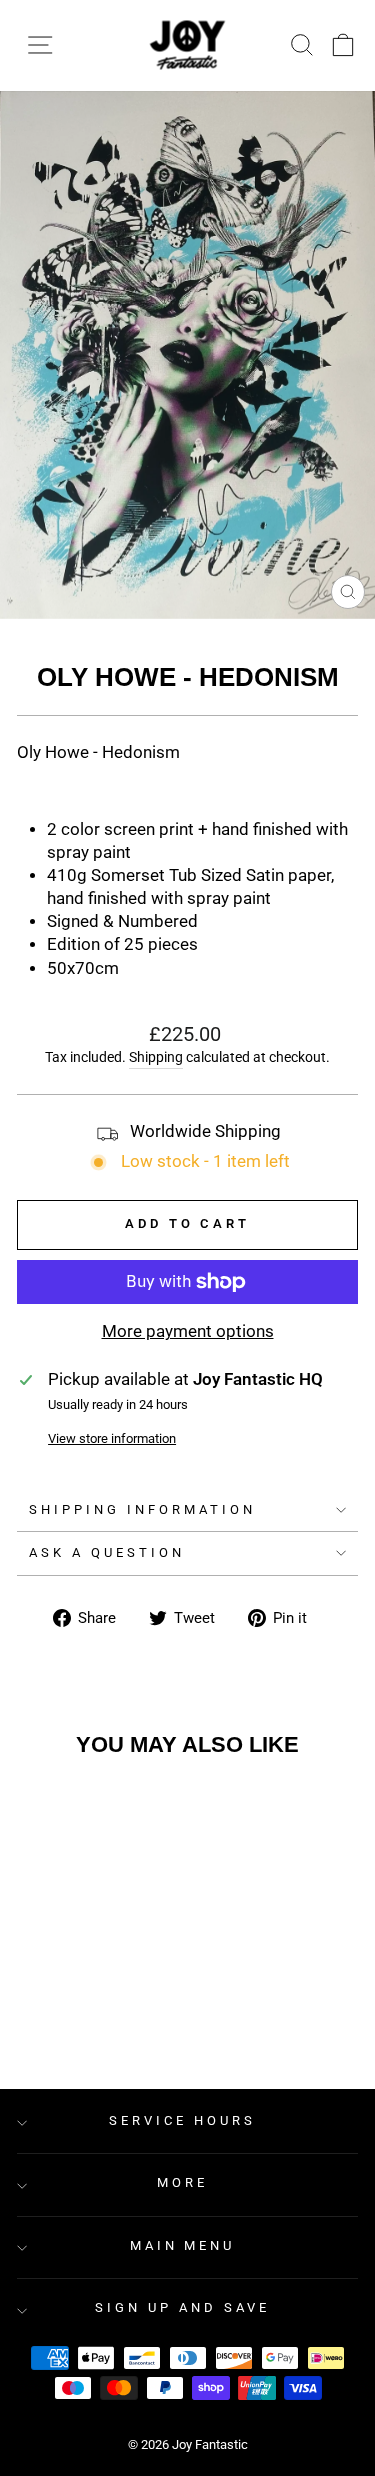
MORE (182, 2182)
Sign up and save (182, 2307)
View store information (112, 1438)
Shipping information (142, 1509)
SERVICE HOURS (182, 2120)
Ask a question (107, 1552)
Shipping (156, 1057)
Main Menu (183, 2245)
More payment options (188, 1331)
